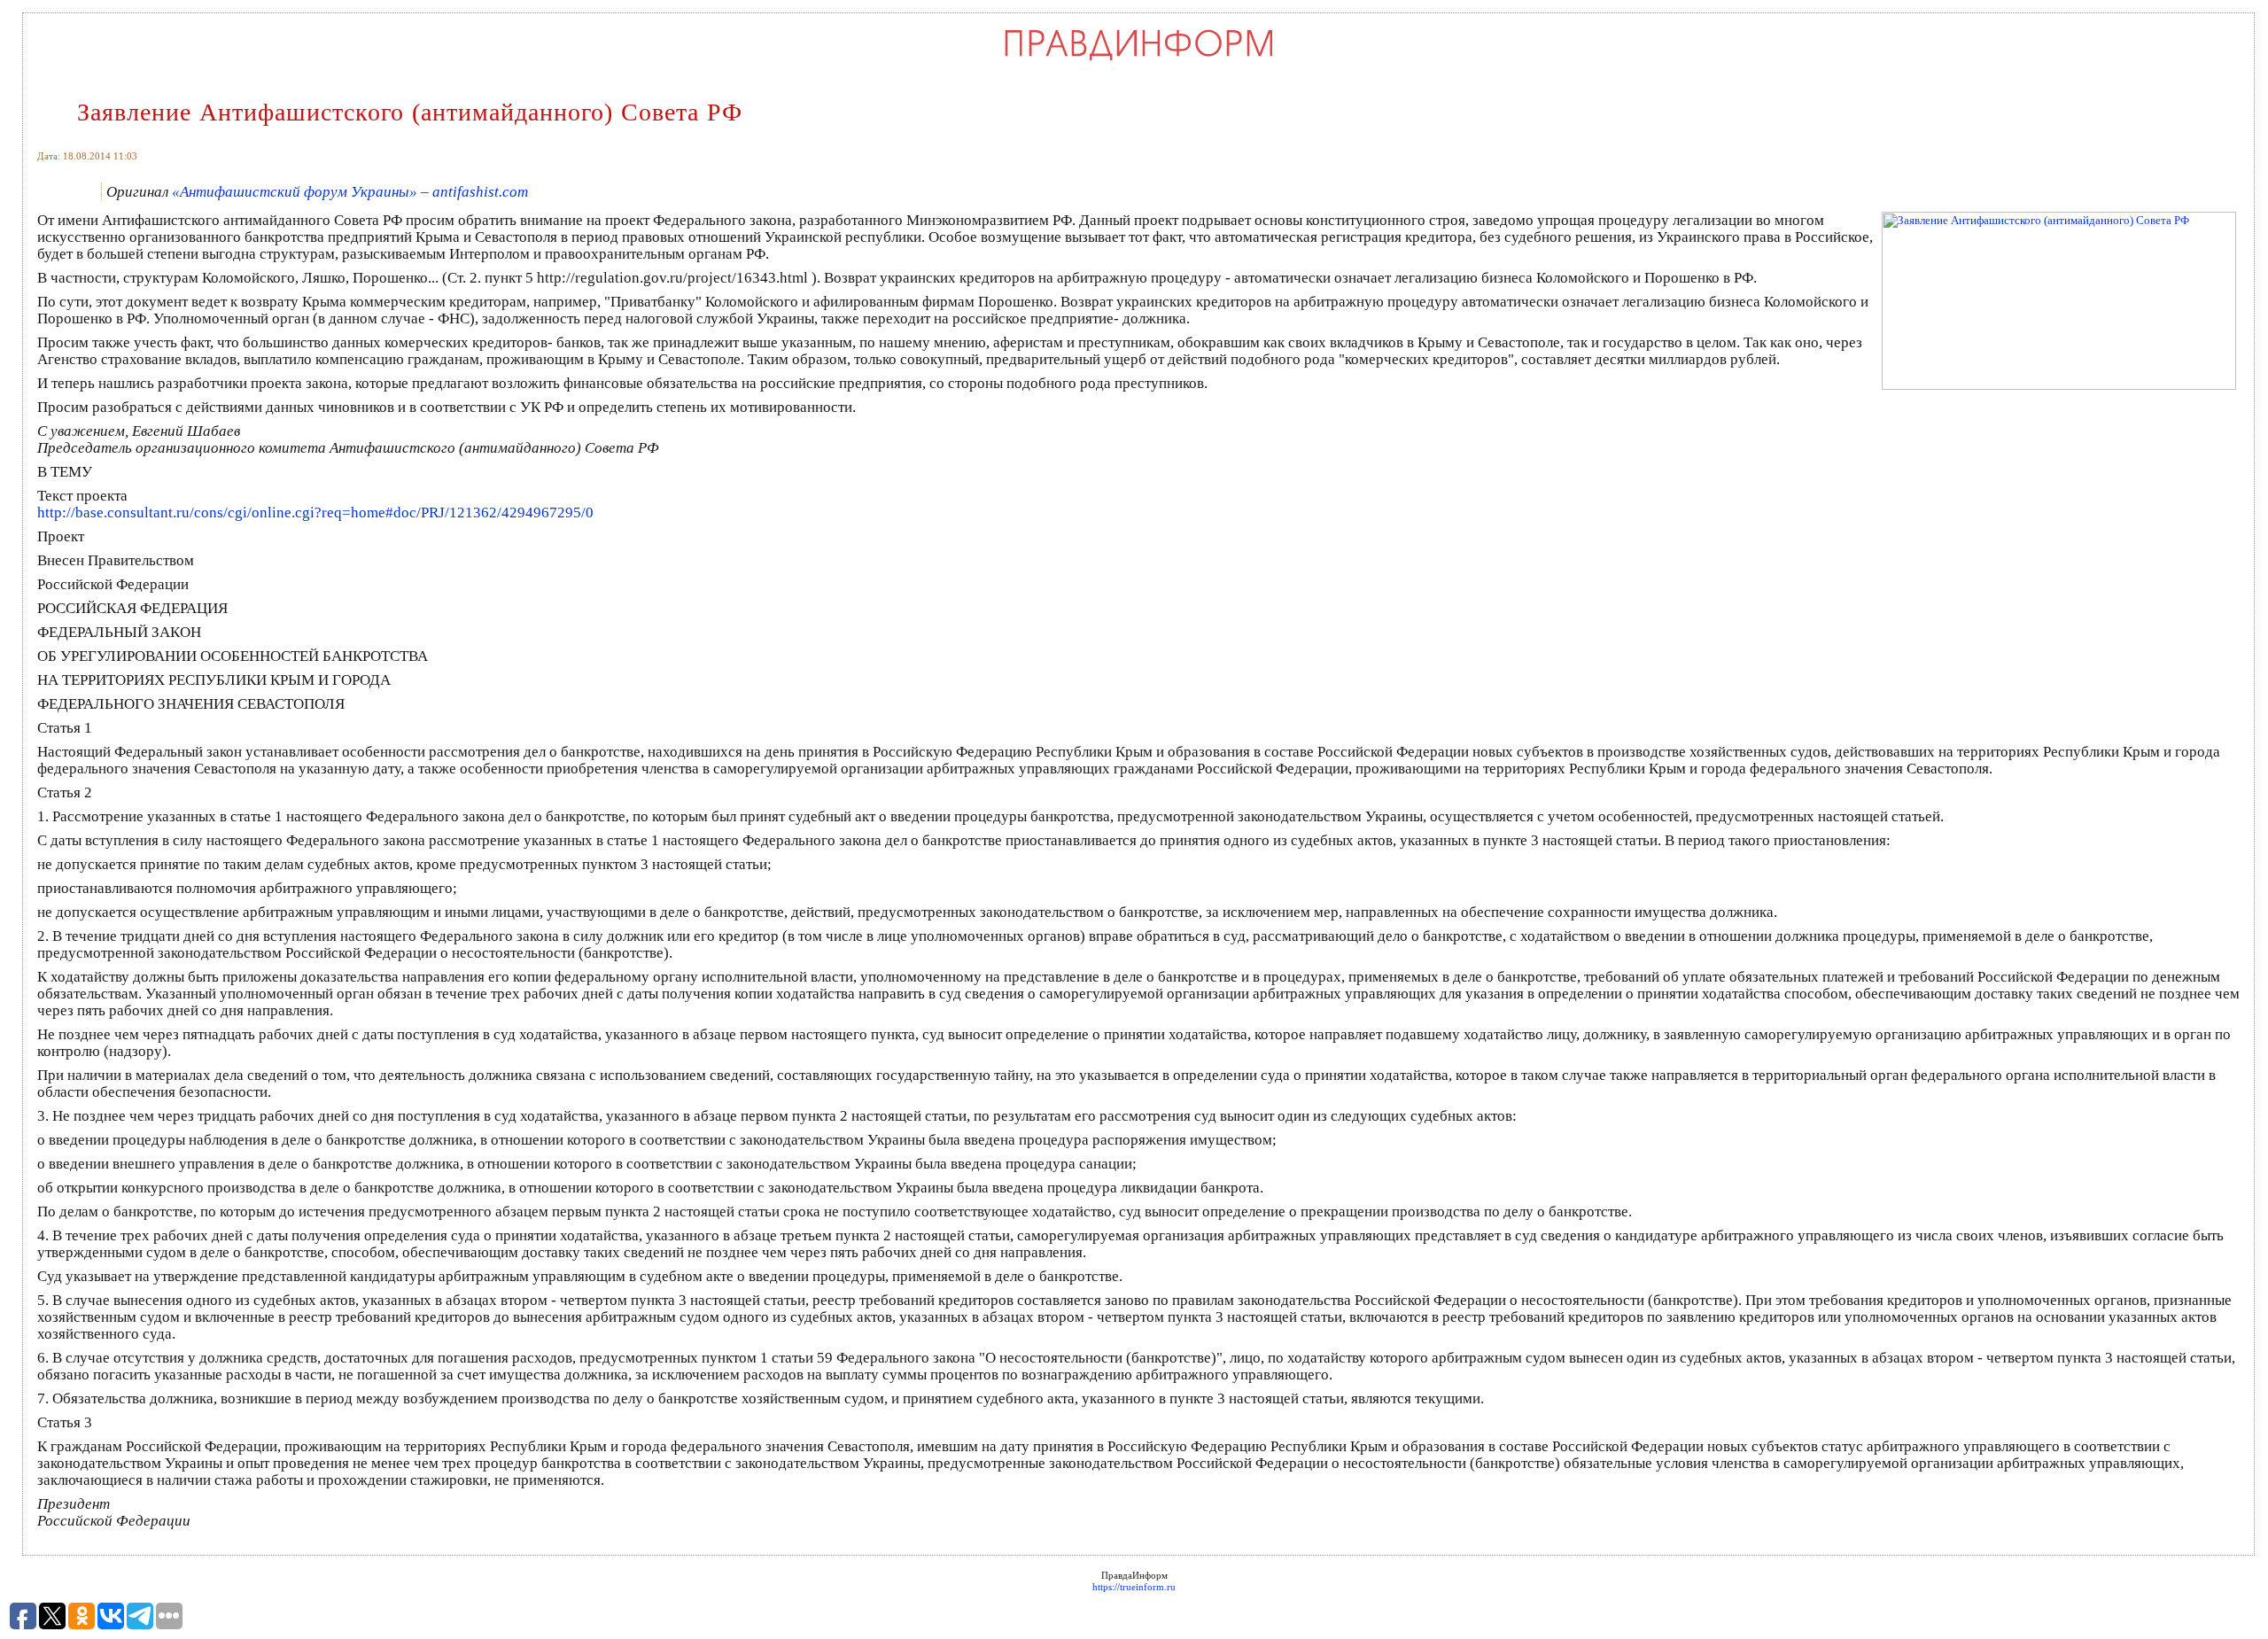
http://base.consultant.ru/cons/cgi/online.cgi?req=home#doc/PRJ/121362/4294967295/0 (315, 513)
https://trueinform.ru (1134, 1587)
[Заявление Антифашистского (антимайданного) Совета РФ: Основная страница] (1139, 59)
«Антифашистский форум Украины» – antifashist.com (350, 192)
